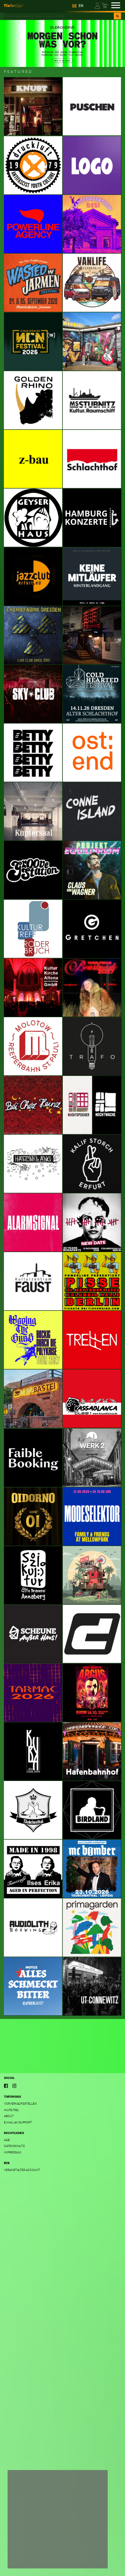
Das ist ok (90, 2559)
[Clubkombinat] (62, 43)
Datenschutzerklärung (30, 2547)
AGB (7, 2140)
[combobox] (59, 16)
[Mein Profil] (98, 5)
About (9, 2116)
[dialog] (58, 2519)
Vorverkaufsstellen (20, 2104)
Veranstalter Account (22, 2170)
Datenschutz (14, 2146)
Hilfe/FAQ (11, 2110)
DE (74, 6)
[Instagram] (15, 2086)
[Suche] (117, 16)
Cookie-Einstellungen (31, 2559)
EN (81, 6)
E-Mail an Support (18, 2122)
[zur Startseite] (14, 5)
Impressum (13, 2152)
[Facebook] (6, 2086)
